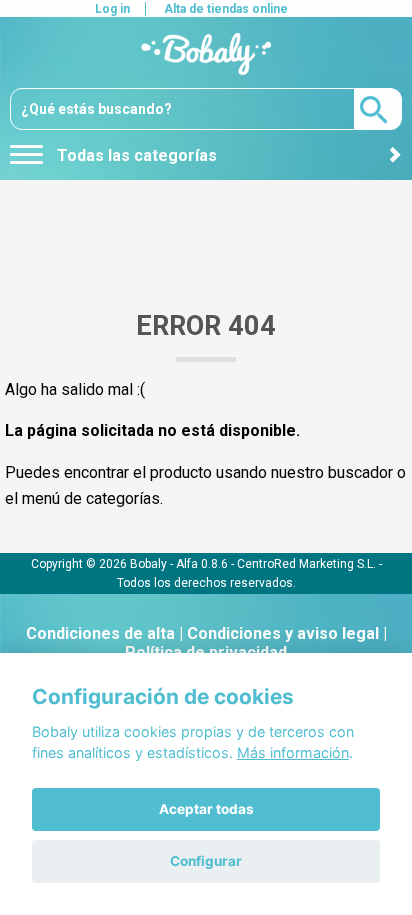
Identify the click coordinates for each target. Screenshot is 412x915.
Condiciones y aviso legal (283, 633)
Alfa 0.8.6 (202, 563)
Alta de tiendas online (226, 9)
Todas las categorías (135, 155)
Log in (112, 9)
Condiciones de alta (100, 633)
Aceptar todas (206, 809)
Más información (293, 752)
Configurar (206, 861)
